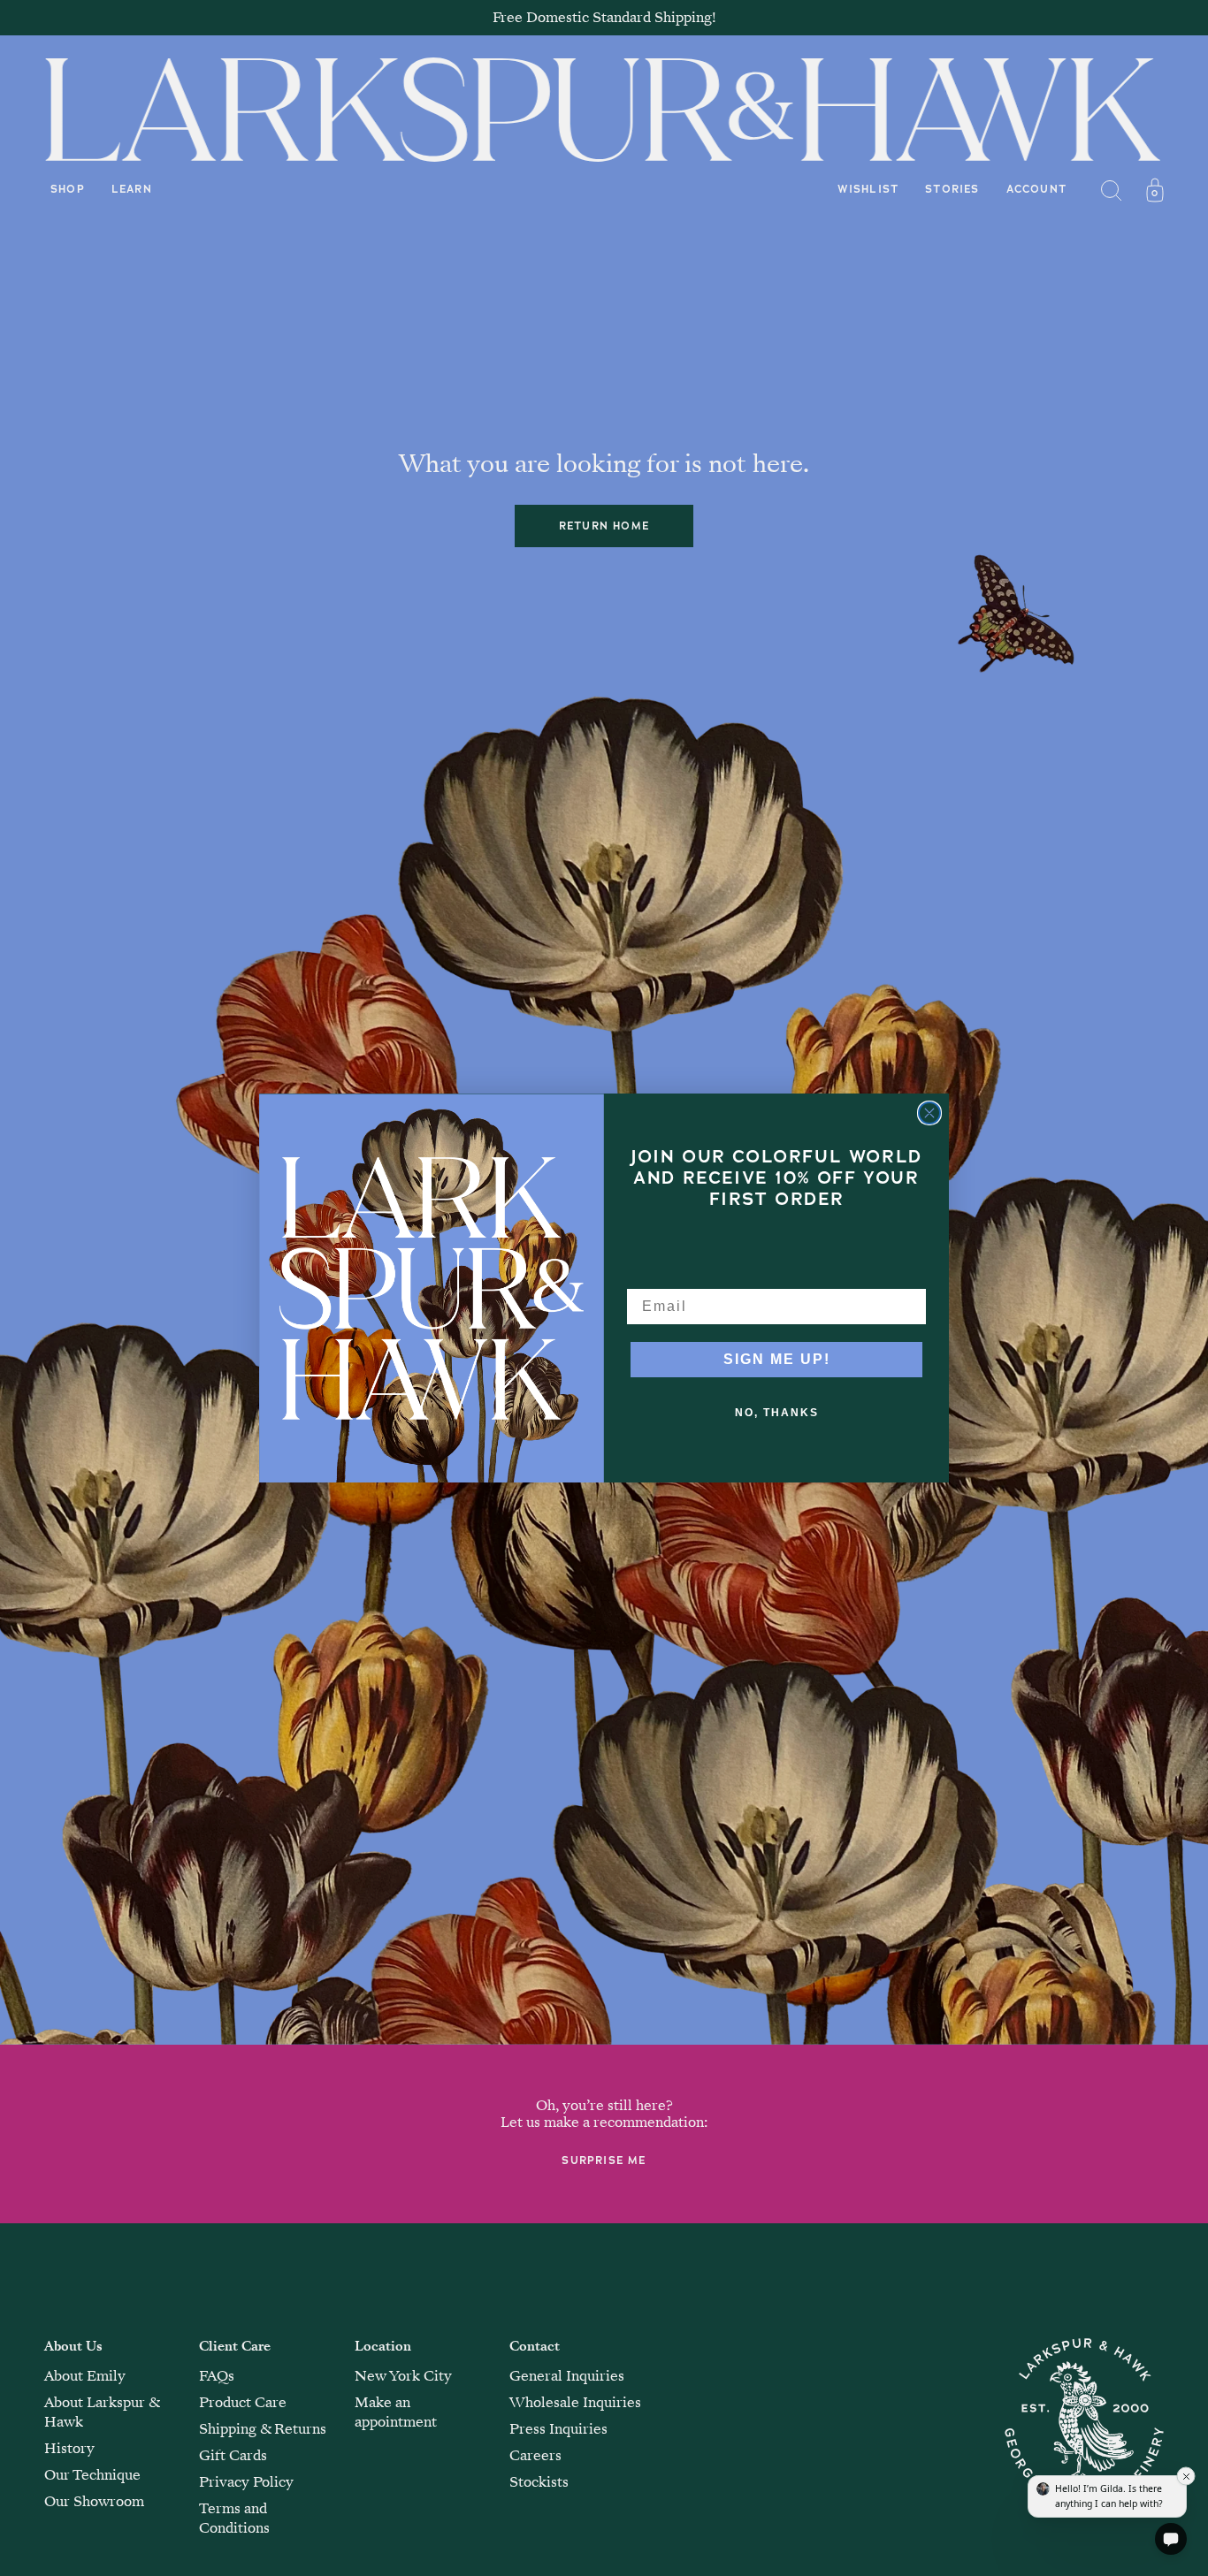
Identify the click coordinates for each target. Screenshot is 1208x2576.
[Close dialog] (929, 1113)
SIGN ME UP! (777, 1359)
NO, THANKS (777, 1413)
